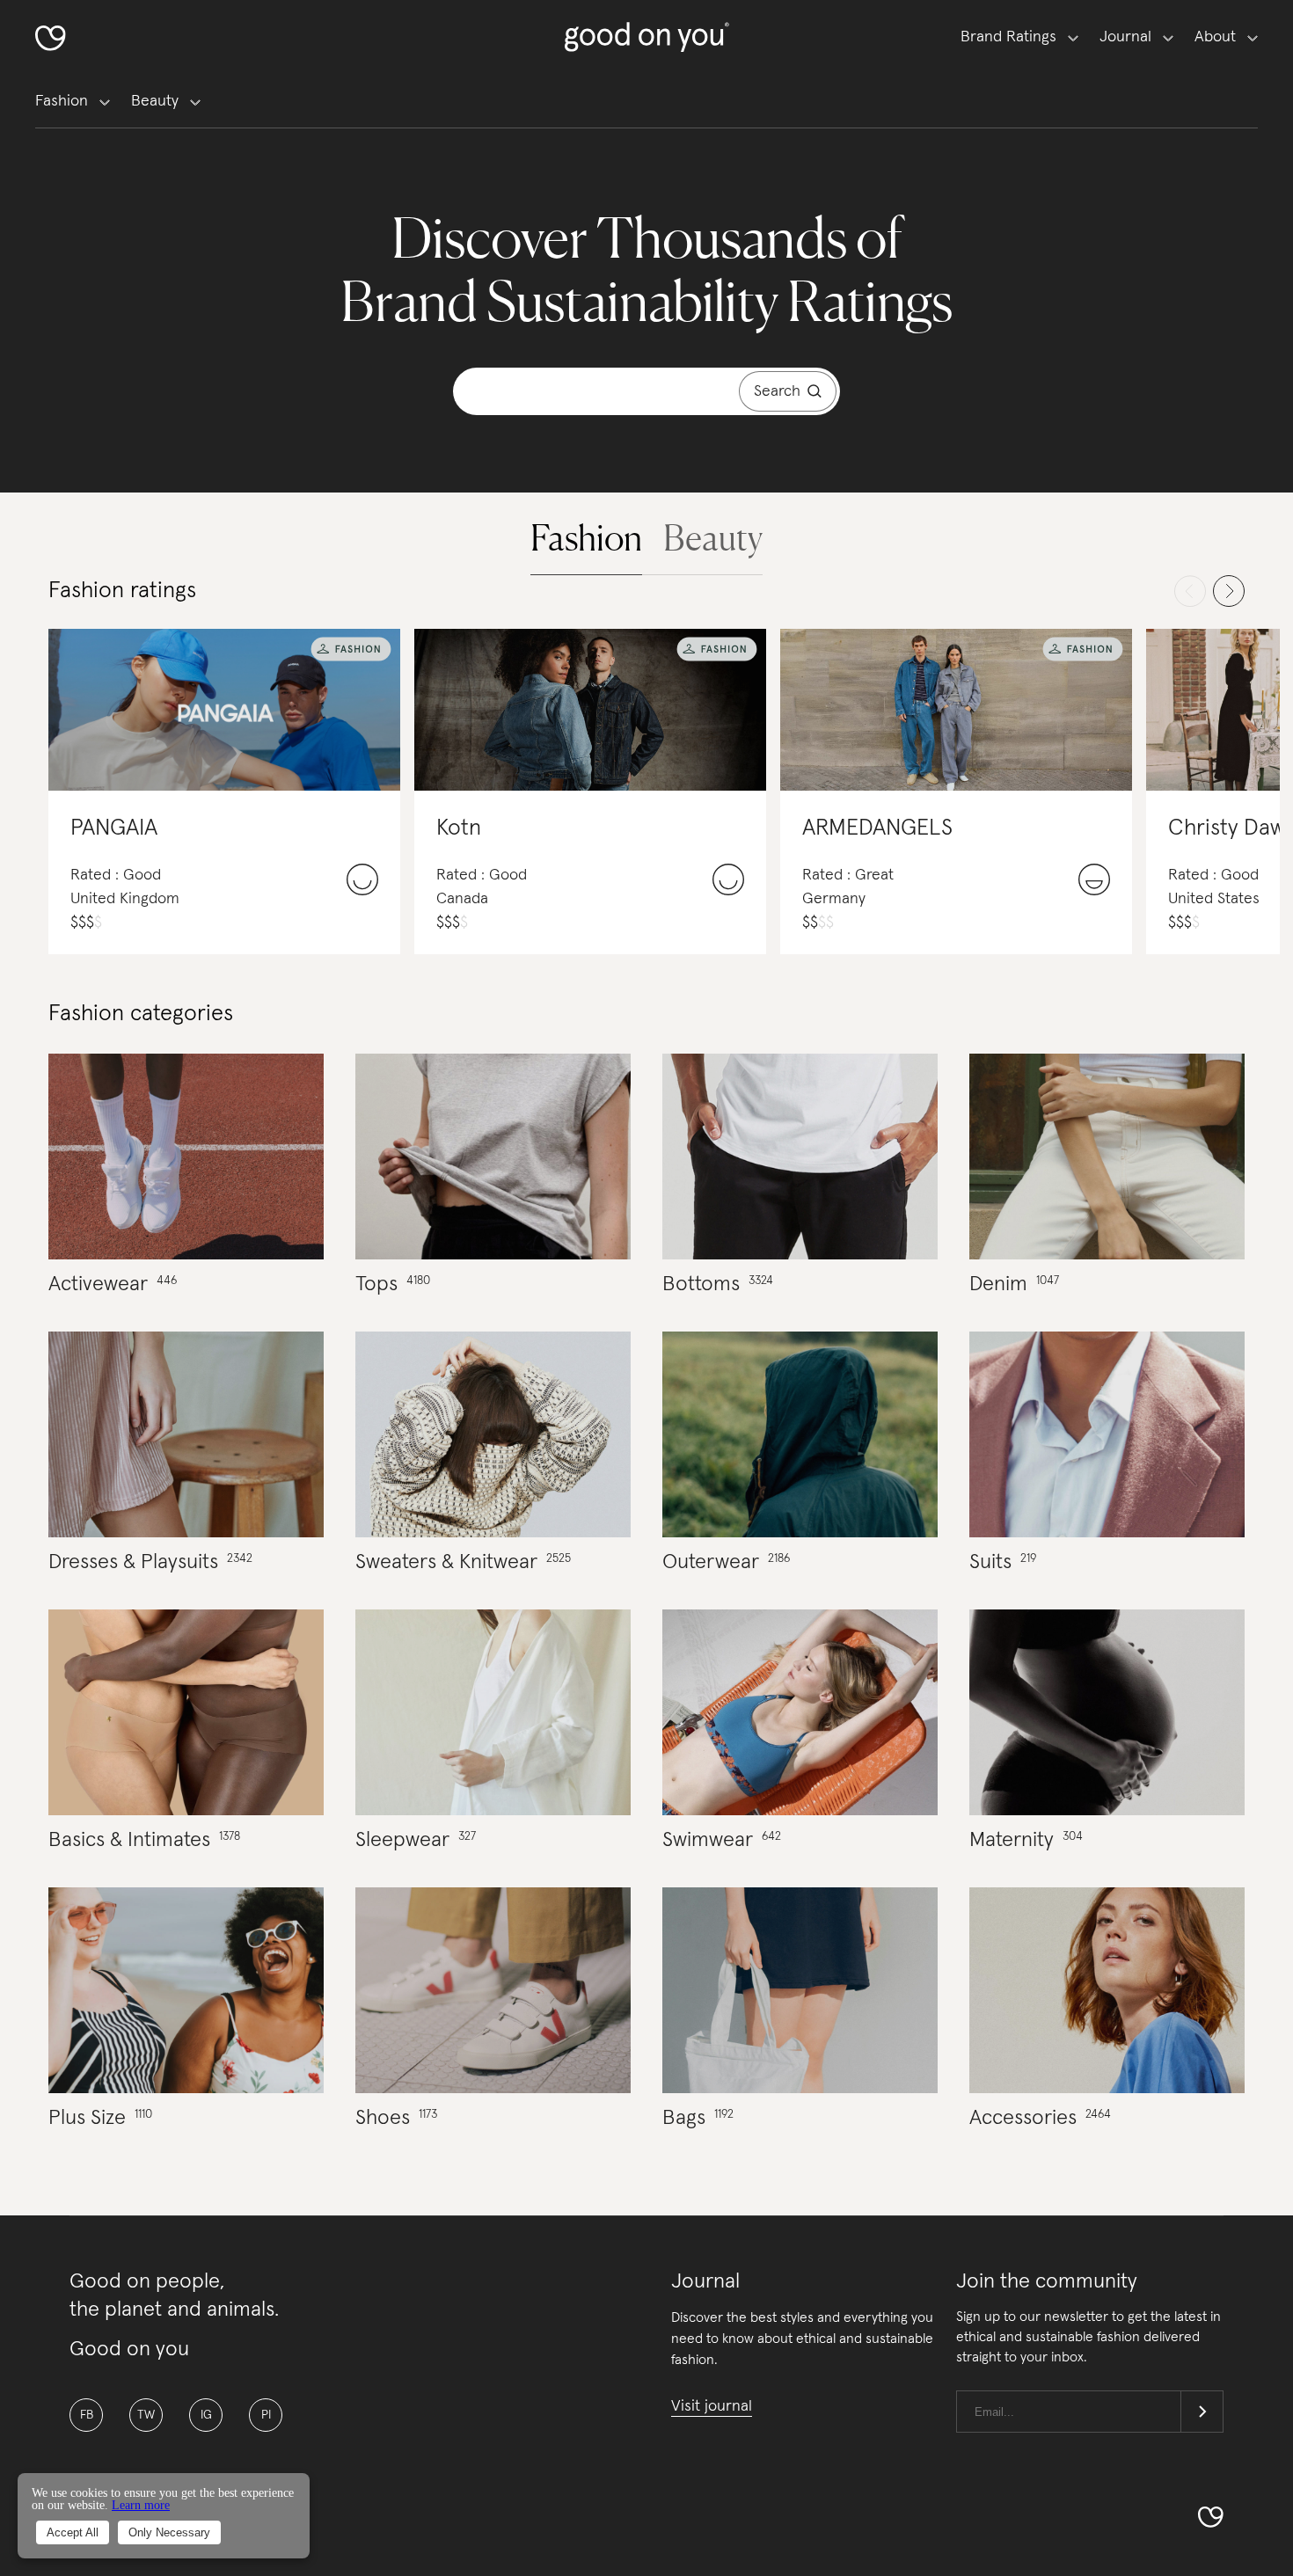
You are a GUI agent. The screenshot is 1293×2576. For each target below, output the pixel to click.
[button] (586, 537)
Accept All (73, 2532)
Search (777, 391)
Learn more (141, 2505)
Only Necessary (169, 2532)
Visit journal (712, 2406)
